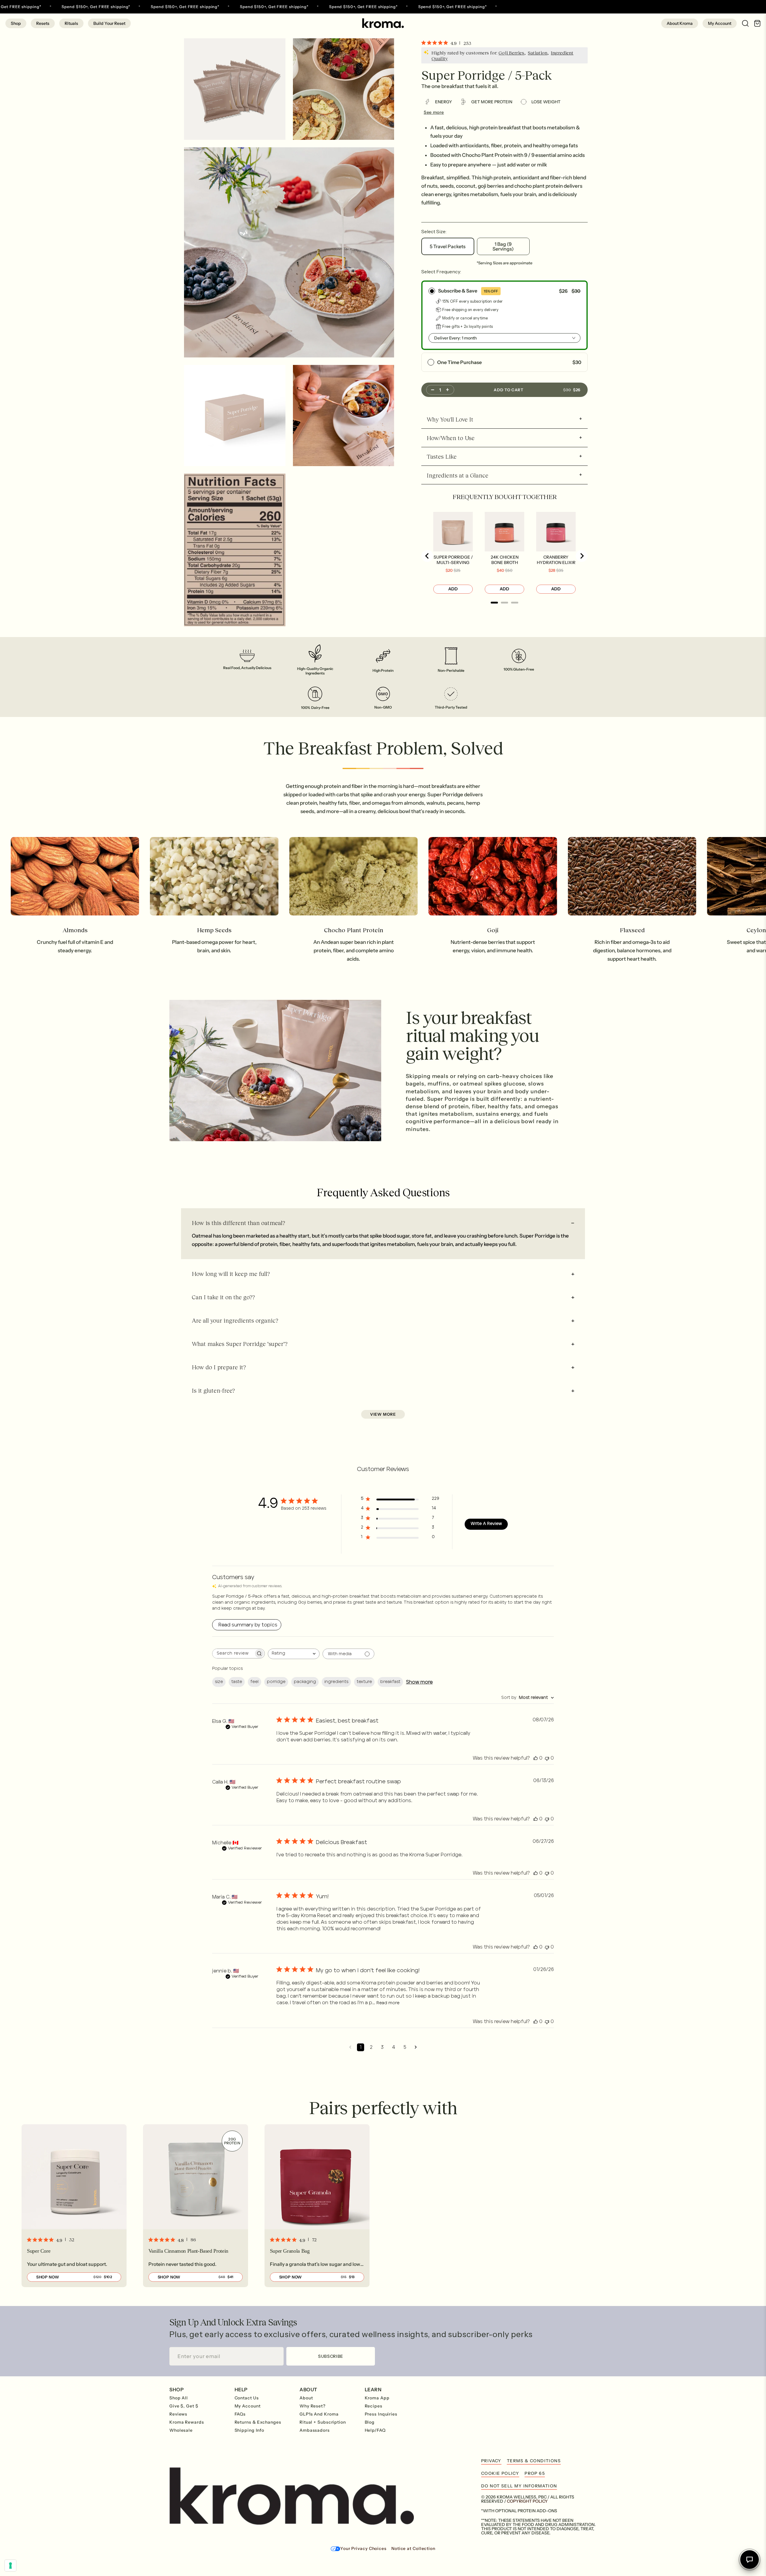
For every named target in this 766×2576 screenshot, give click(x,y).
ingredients (336, 1682)
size (219, 1682)
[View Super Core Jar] (74, 2206)
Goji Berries (511, 53)
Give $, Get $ (184, 2406)
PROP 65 (535, 2473)
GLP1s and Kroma (319, 2414)
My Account (720, 23)
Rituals (71, 23)
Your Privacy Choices (363, 2548)
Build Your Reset (109, 23)
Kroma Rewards (187, 2422)
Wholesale (181, 2430)
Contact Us (247, 2398)
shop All (179, 2398)
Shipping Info (250, 2430)
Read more (388, 2003)
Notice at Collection (413, 2548)
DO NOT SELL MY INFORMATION (519, 2486)
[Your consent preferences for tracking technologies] (10, 2566)
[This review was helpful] (536, 1758)
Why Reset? (313, 2406)
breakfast (390, 1682)
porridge (276, 1682)
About (306, 2398)
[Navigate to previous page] (350, 2047)
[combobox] (294, 1654)
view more (383, 1414)
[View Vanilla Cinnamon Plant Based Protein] (196, 2206)
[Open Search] (743, 23)
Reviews (178, 2414)
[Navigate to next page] (416, 2047)
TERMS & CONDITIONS (534, 2461)
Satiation (538, 53)
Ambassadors (315, 2430)
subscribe (331, 2356)
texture (364, 1682)
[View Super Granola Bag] (317, 2206)
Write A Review (486, 1524)
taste (237, 1682)
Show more (419, 1682)
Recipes (374, 2406)
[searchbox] (233, 1654)
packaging (305, 1682)
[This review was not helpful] (547, 1758)
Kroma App (377, 2398)
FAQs (240, 2414)
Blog (370, 2422)
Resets (43, 23)
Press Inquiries (381, 2414)
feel (254, 1682)
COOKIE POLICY (500, 2473)
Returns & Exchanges (258, 2422)
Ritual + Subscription (323, 2422)
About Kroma (680, 23)
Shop (16, 23)
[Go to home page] (383, 23)
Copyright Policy (527, 2501)
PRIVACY (491, 2461)
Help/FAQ (375, 2430)
